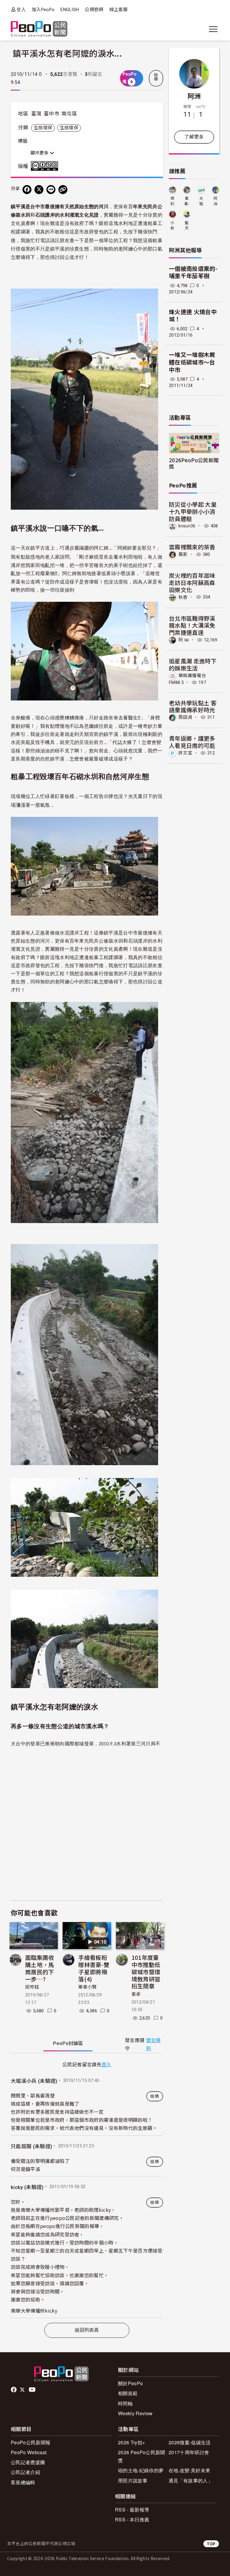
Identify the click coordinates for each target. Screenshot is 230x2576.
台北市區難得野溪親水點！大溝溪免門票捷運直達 (192, 625)
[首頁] (39, 29)
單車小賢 (87, 1987)
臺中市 (52, 114)
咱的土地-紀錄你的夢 (141, 2470)
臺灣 (36, 114)
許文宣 (185, 753)
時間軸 (125, 2403)
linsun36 (187, 526)
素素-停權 (187, 201)
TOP (211, 2544)
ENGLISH (70, 10)
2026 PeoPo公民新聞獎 (142, 2456)
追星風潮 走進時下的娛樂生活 (193, 664)
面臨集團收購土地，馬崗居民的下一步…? (40, 1968)
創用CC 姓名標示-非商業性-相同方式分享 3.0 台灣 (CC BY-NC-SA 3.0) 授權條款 (46, 166)
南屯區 (69, 114)
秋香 (183, 597)
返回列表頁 (87, 2330)
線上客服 (118, 10)
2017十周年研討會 (189, 2452)
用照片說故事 (133, 2480)
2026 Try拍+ (131, 2442)
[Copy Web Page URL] (63, 190)
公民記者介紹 (25, 2472)
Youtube (33, 2390)
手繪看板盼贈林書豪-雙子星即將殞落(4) (94, 1968)
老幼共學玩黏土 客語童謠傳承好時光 (193, 706)
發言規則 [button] (153, 2044)
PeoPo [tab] (68, 2043)
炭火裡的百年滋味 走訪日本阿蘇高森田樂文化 (192, 582)
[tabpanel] (87, 2189)
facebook (14, 2390)
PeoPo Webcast (29, 2452)
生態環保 (43, 128)
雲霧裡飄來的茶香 (192, 547)
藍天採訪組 (187, 226)
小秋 (172, 225)
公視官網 (94, 10)
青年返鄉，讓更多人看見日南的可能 (192, 742)
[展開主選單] (213, 29)
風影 (183, 554)
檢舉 (156, 77)
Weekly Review (135, 2413)
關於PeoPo (130, 2383)
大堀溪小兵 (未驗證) (34, 2081)
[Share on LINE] (51, 190)
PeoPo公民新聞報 (31, 2442)
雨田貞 (185, 717)
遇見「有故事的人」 (191, 2480)
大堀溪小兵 (201, 201)
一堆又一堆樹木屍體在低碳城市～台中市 (192, 362)
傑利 (172, 201)
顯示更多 (40, 153)
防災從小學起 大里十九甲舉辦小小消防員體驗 (193, 511)
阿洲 (194, 96)
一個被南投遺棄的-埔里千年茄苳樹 (193, 273)
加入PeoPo (43, 10)
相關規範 (128, 2393)
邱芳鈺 (32, 1987)
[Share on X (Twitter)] (39, 190)
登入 (21, 9)
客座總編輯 (23, 2482)
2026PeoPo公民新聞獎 (194, 463)
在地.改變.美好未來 (189, 2470)
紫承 (136, 1994)
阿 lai (184, 640)
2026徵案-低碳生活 (190, 2442)
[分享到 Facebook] (27, 190)
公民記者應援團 (28, 2462)
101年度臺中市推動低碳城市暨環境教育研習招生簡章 (146, 1972)
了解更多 (194, 137)
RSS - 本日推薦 (132, 2519)
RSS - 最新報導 (132, 2510)
